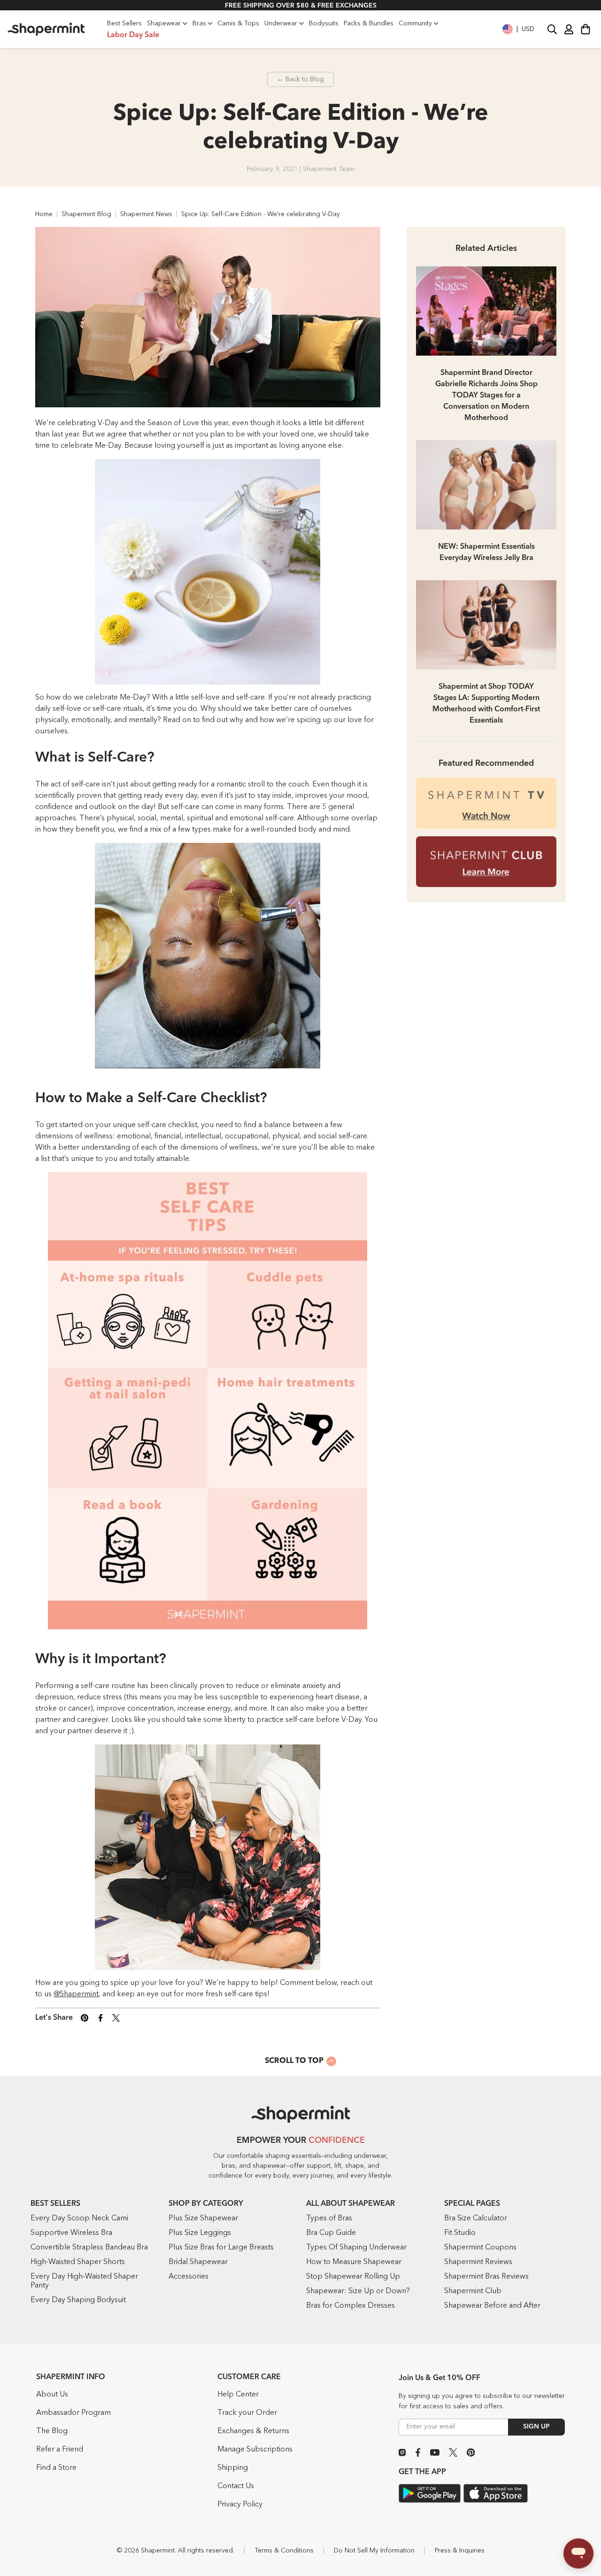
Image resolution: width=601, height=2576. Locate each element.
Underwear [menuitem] (281, 23)
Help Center (238, 2395)
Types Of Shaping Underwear (356, 2248)
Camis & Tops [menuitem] (238, 23)
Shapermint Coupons (480, 2248)
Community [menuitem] (415, 23)
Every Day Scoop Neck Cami (79, 2218)
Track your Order (247, 2413)
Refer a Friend (60, 2450)
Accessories (189, 2277)
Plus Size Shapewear (203, 2218)
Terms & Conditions (284, 2551)
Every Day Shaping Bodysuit (78, 2300)
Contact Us (236, 2486)
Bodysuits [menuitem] (324, 23)
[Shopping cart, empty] (586, 29)
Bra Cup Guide (331, 2233)
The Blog (52, 2431)
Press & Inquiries (460, 2551)
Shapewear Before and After (492, 2306)
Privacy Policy (240, 2505)
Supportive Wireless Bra (71, 2233)
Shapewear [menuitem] (164, 23)
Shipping (233, 2468)
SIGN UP (536, 2427)
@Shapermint (76, 1994)
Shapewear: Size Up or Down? (358, 2291)
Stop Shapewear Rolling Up (353, 2277)
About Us (52, 2395)
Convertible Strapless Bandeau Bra (89, 2248)
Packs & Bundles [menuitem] (369, 23)
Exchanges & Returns (253, 2431)
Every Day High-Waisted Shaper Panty (84, 2281)
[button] (518, 29)
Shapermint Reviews (478, 2262)
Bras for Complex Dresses (351, 2306)
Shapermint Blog (86, 214)
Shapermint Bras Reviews (486, 2277)
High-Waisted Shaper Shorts (78, 2262)
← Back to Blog (300, 79)
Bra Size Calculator (476, 2218)
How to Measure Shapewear (354, 2262)
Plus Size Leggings (200, 2233)
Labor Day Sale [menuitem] (133, 35)
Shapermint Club (473, 2291)
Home (44, 214)
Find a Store (56, 2468)
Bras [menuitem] (199, 23)
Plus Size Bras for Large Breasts (221, 2248)
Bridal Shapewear (198, 2262)
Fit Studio (460, 2233)
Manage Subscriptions (255, 2450)
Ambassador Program (73, 2413)
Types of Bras (329, 2218)
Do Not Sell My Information (374, 2551)
